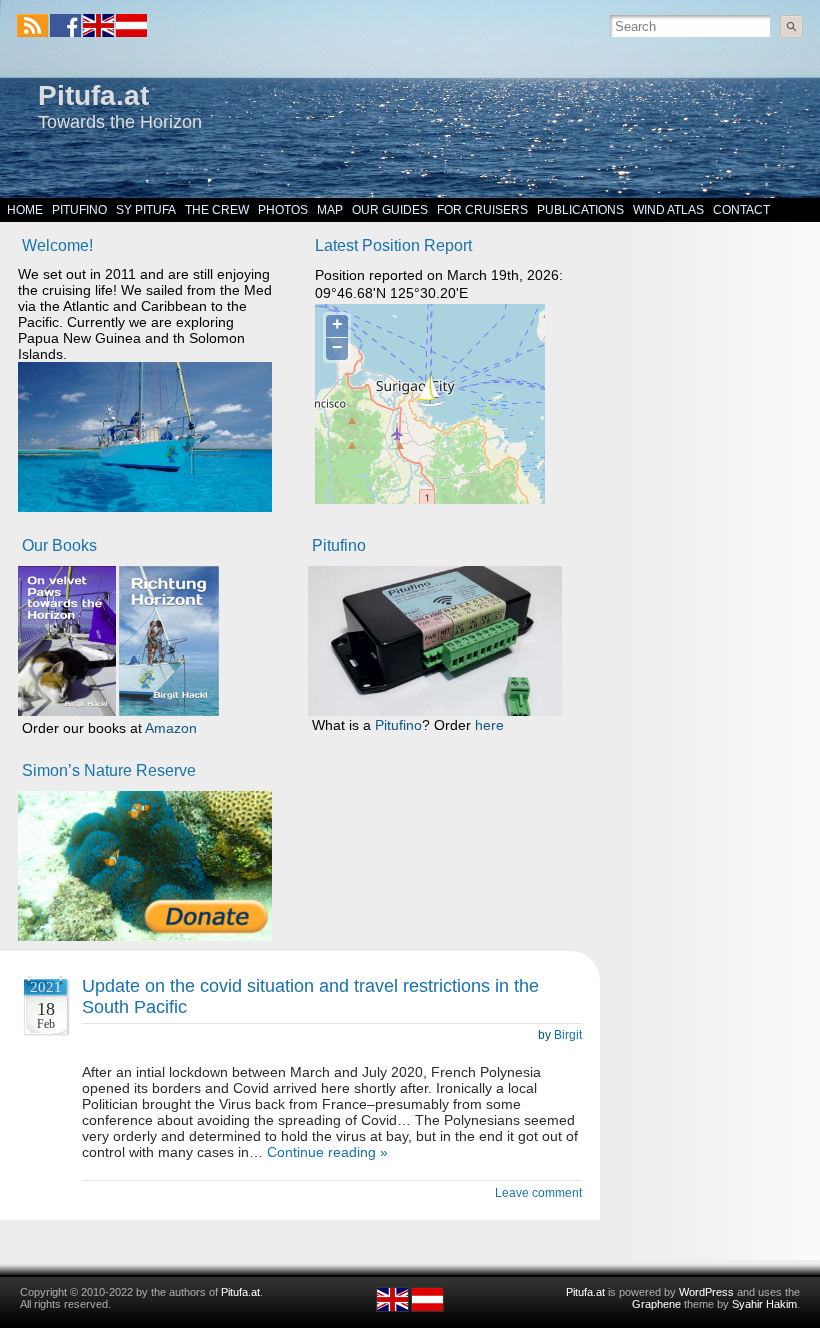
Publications (580, 210)
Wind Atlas (668, 210)
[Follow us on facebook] (65, 25)
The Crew (217, 210)
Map (330, 210)
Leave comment (538, 1193)
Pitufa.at (93, 95)
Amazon (171, 728)
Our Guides (390, 210)
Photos (283, 210)
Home (25, 210)
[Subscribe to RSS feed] (32, 25)
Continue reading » (327, 1152)
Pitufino (79, 210)
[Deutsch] (130, 33)
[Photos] (145, 866)
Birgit (568, 1035)
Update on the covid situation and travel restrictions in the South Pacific (310, 996)
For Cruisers (482, 210)
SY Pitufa (146, 210)
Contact (741, 210)
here (489, 725)
